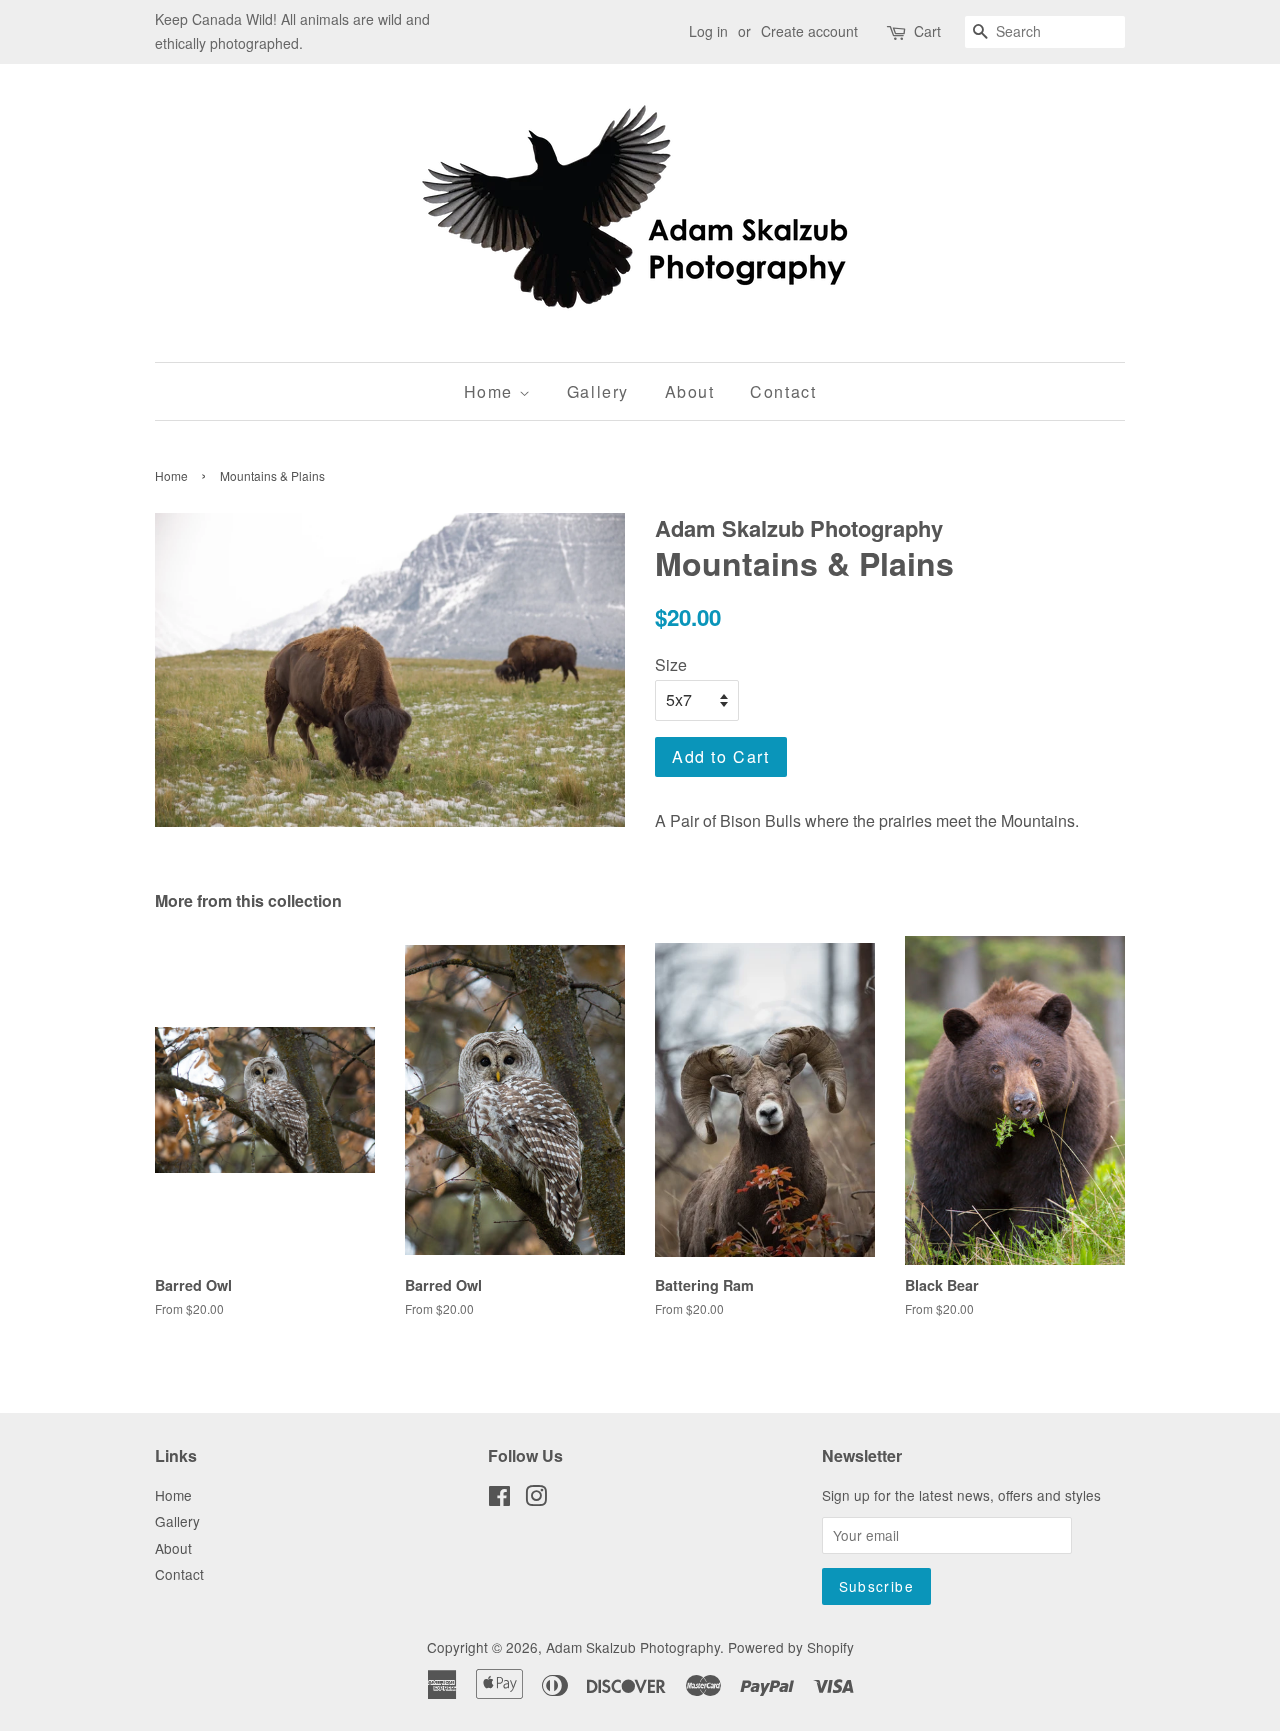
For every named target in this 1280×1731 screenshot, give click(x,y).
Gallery (598, 391)
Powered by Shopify (791, 1647)
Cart (927, 31)
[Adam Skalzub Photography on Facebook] (499, 1499)
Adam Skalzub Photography (633, 1647)
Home (491, 391)
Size (671, 664)
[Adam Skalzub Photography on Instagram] (536, 1499)
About (690, 391)
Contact (783, 391)
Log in (708, 31)
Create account (809, 31)
